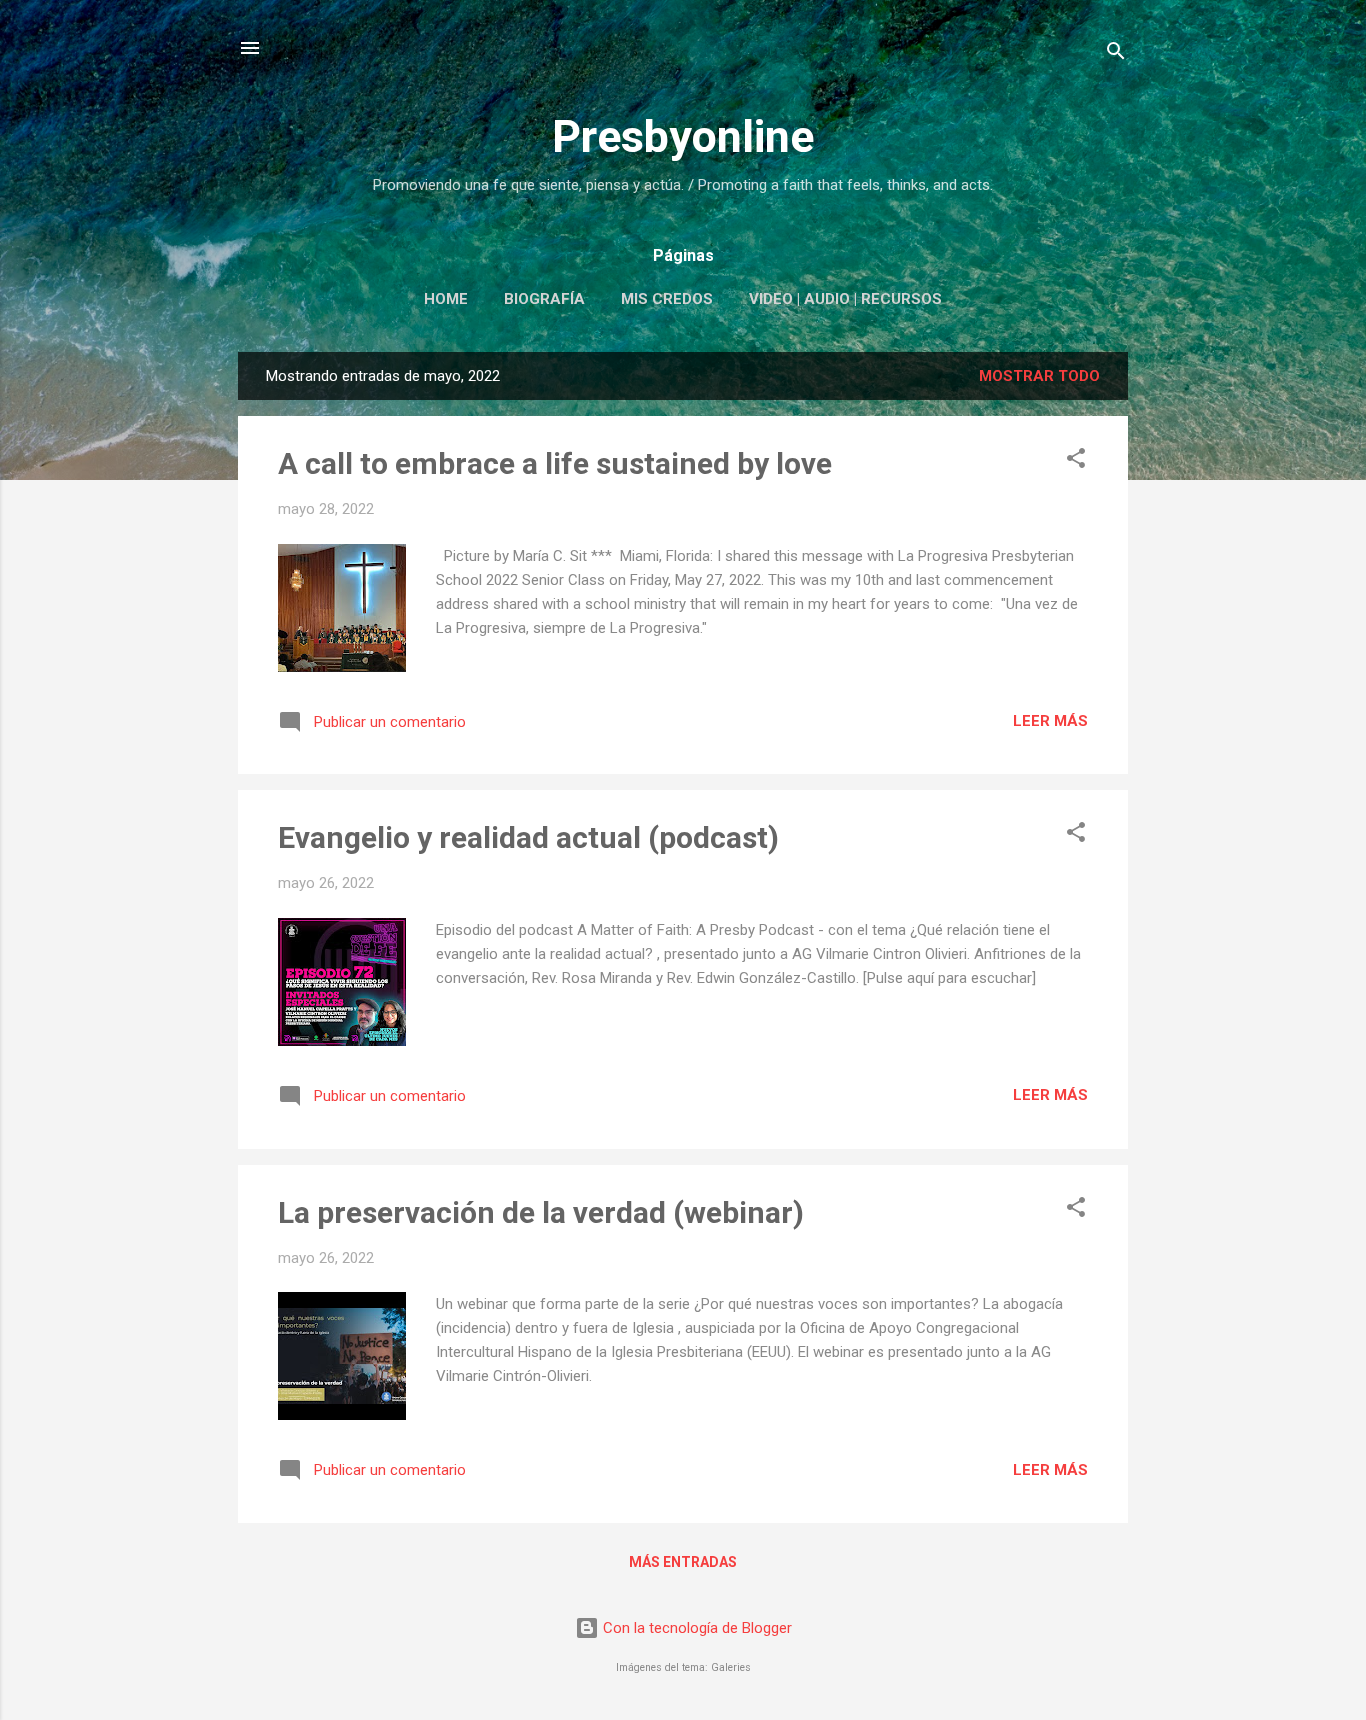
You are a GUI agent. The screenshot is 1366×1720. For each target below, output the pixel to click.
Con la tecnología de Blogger (695, 1628)
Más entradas (683, 1562)
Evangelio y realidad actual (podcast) (528, 837)
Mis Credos (667, 299)
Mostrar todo (1039, 376)
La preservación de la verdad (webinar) (541, 1212)
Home (446, 299)
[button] (1076, 461)
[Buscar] (1116, 54)
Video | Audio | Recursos (845, 299)
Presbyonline (683, 136)
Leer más (1050, 721)
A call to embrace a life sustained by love (555, 463)
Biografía (544, 299)
